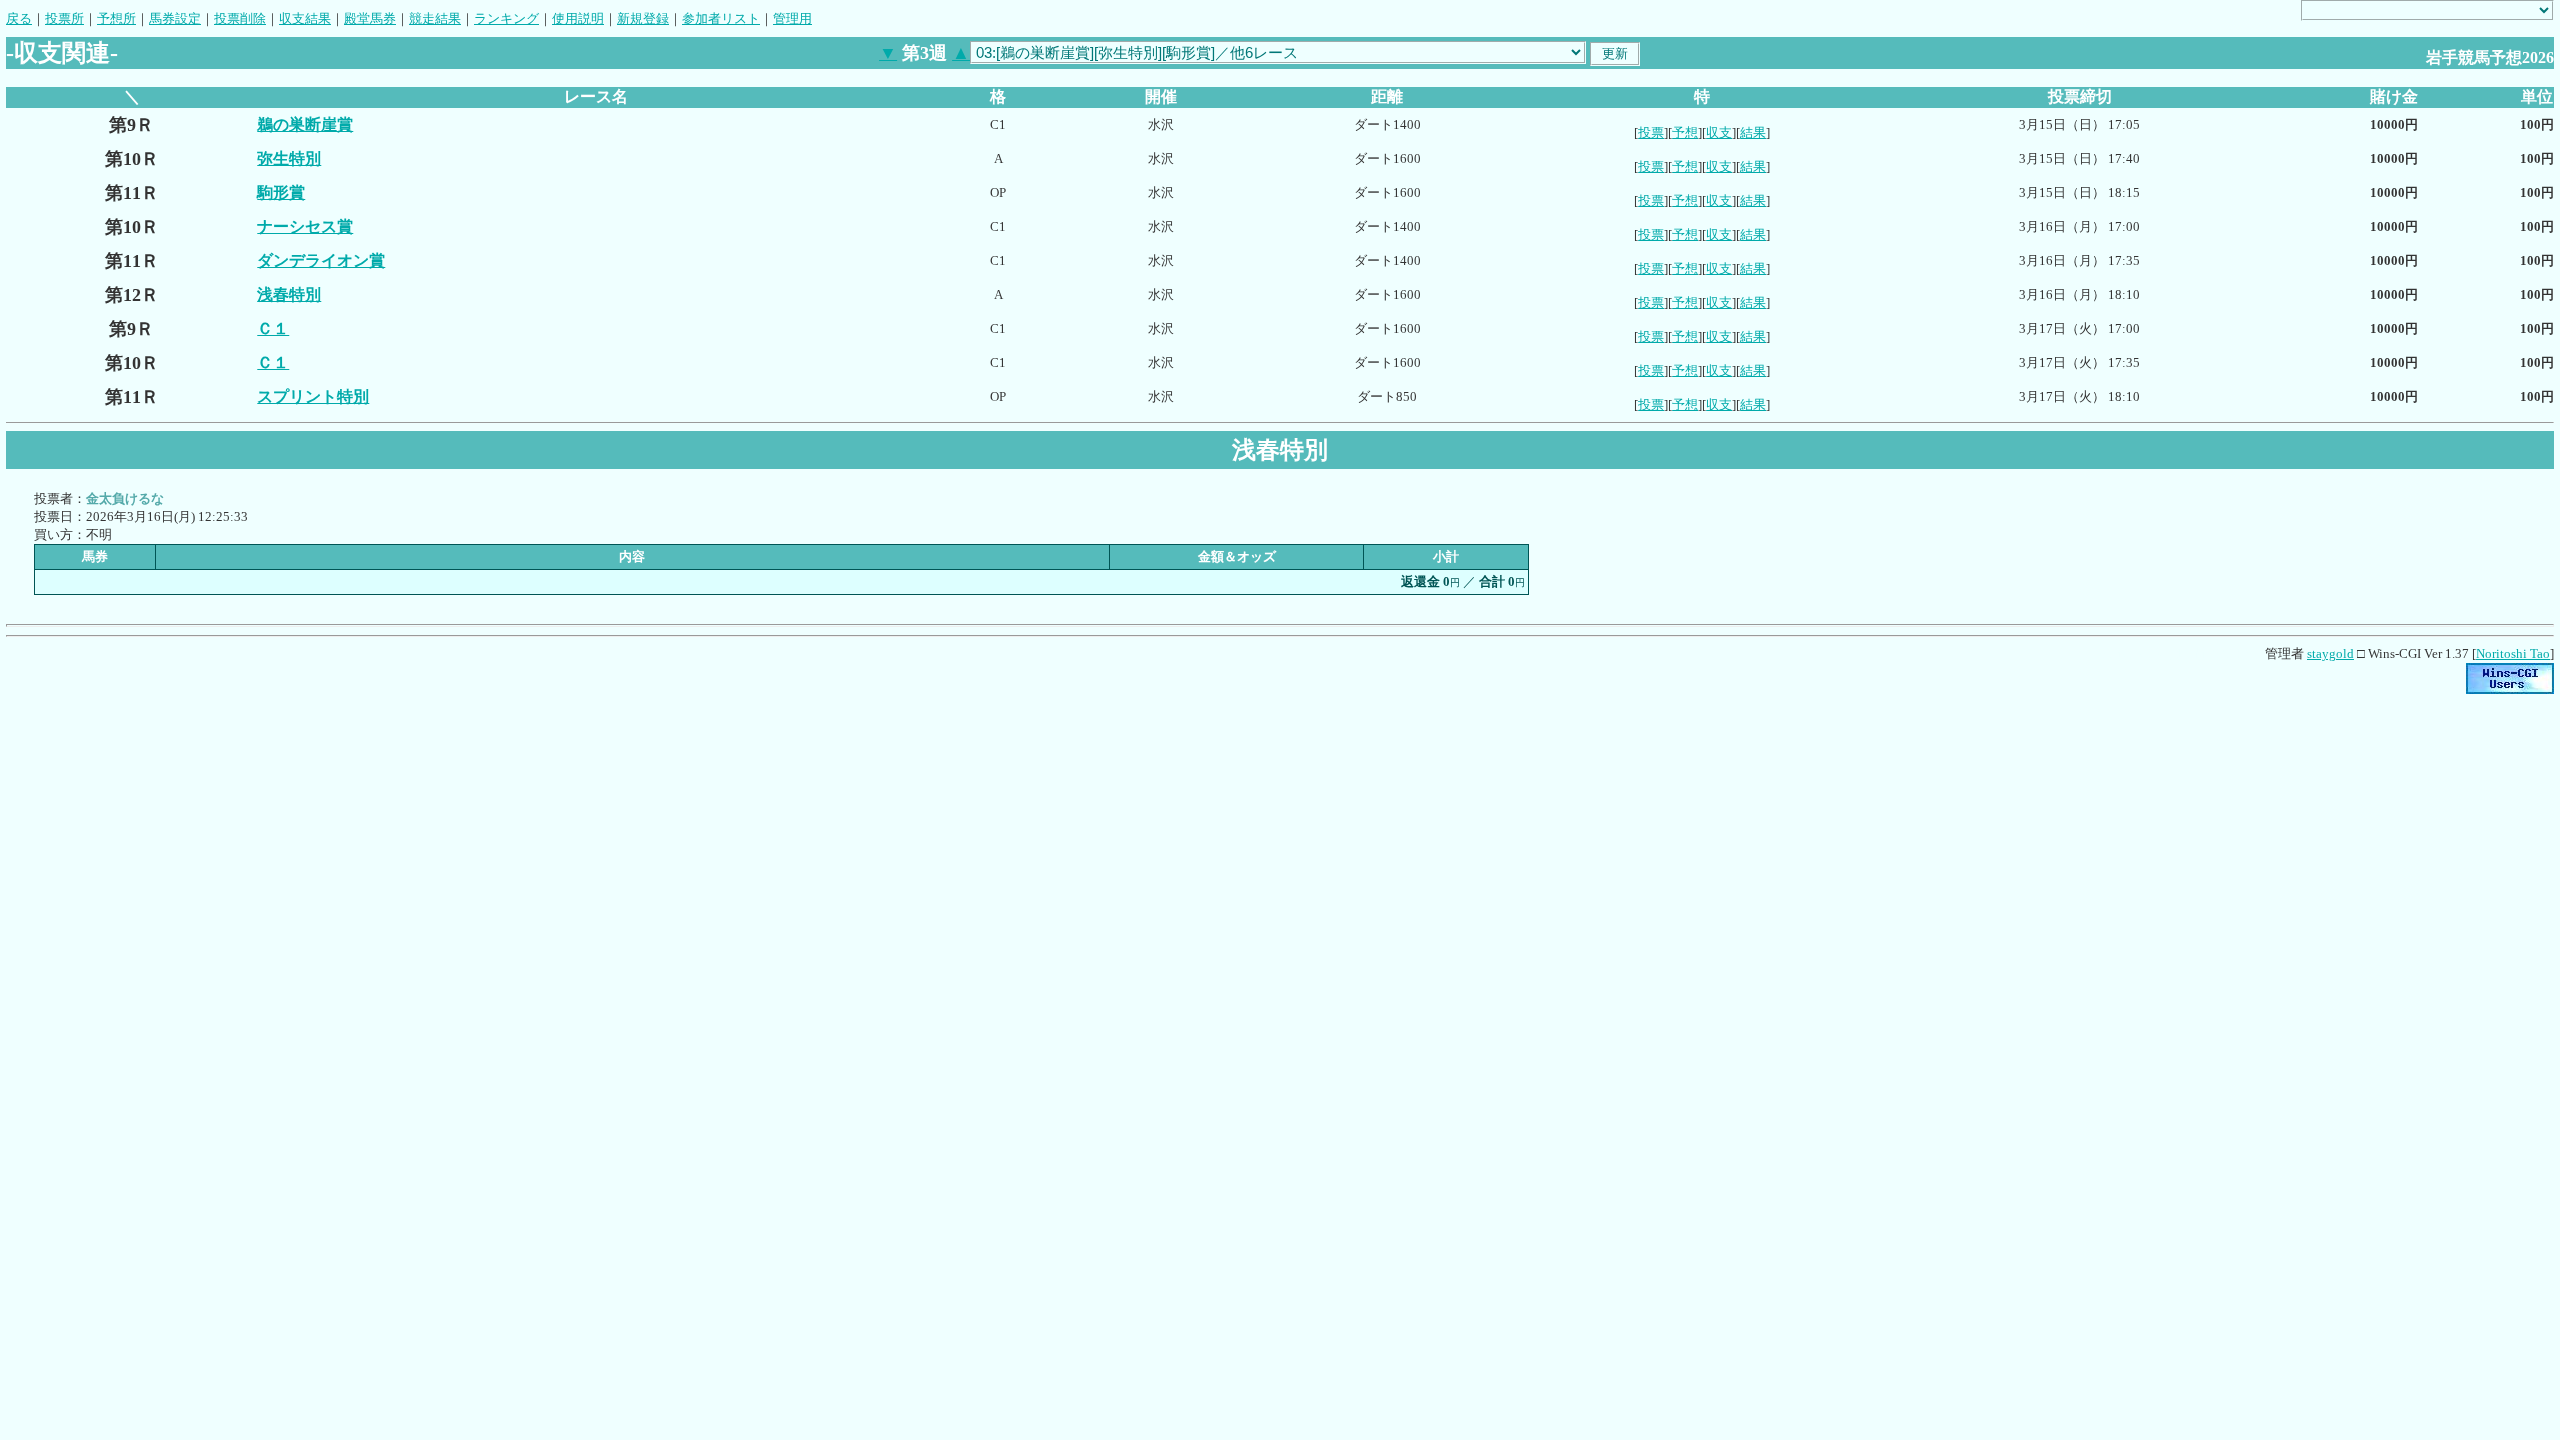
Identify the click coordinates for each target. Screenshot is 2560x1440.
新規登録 (643, 18)
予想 (1685, 132)
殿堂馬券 (370, 18)
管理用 (792, 18)
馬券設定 (175, 18)
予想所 (116, 18)
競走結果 (435, 18)
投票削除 (240, 18)
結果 (1753, 132)
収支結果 (305, 18)
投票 (1651, 132)
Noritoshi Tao (2513, 653)
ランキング (506, 18)
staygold (2330, 653)
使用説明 (578, 18)
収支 (1719, 132)
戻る (19, 18)
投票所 (64, 18)
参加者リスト (721, 18)
